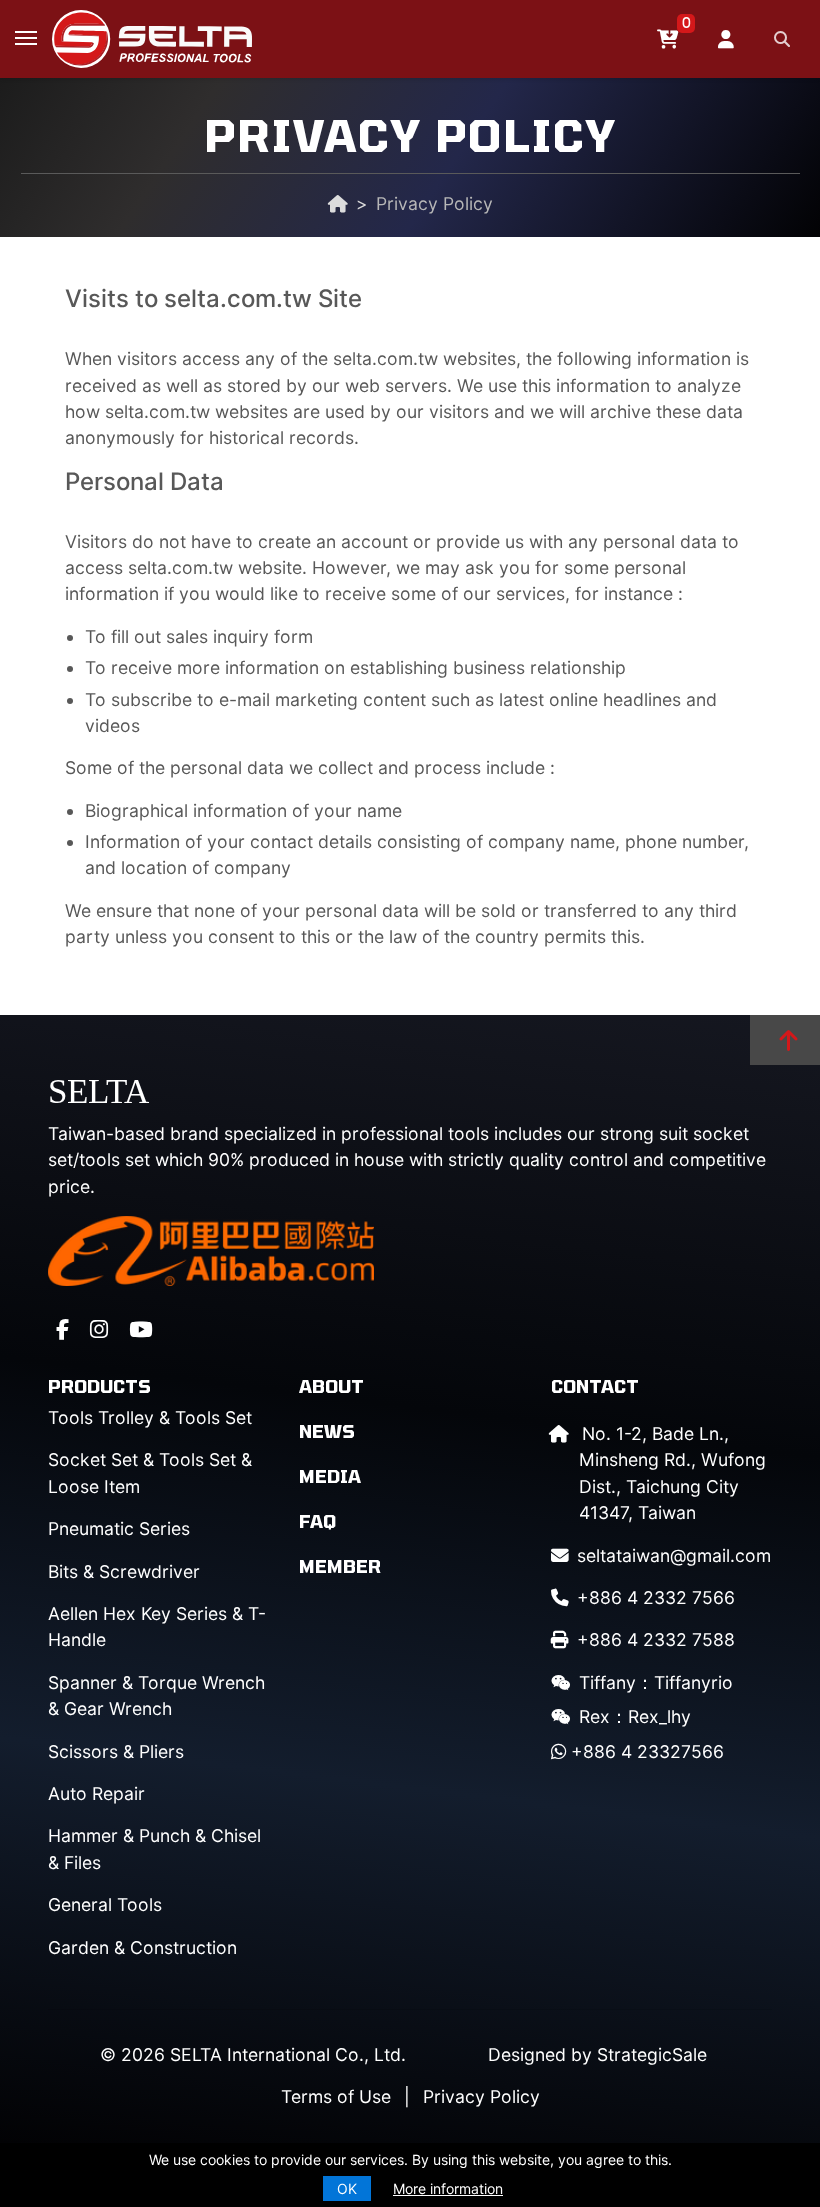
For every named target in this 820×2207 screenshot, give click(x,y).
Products (99, 1386)
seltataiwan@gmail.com (674, 1555)
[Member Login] (728, 39)
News (327, 1431)
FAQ (317, 1521)
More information (448, 2188)
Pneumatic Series (119, 1528)
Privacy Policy (481, 2096)
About (331, 1386)
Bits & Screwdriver (124, 1571)
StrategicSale (652, 2054)
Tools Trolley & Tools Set (150, 1417)
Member (340, 1566)
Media (330, 1476)
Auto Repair (96, 1793)
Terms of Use (336, 2096)
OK (347, 2188)
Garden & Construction (142, 1947)
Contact (595, 1386)
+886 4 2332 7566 (656, 1597)
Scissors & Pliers (116, 1751)
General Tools (105, 1904)
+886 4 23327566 (645, 1751)
